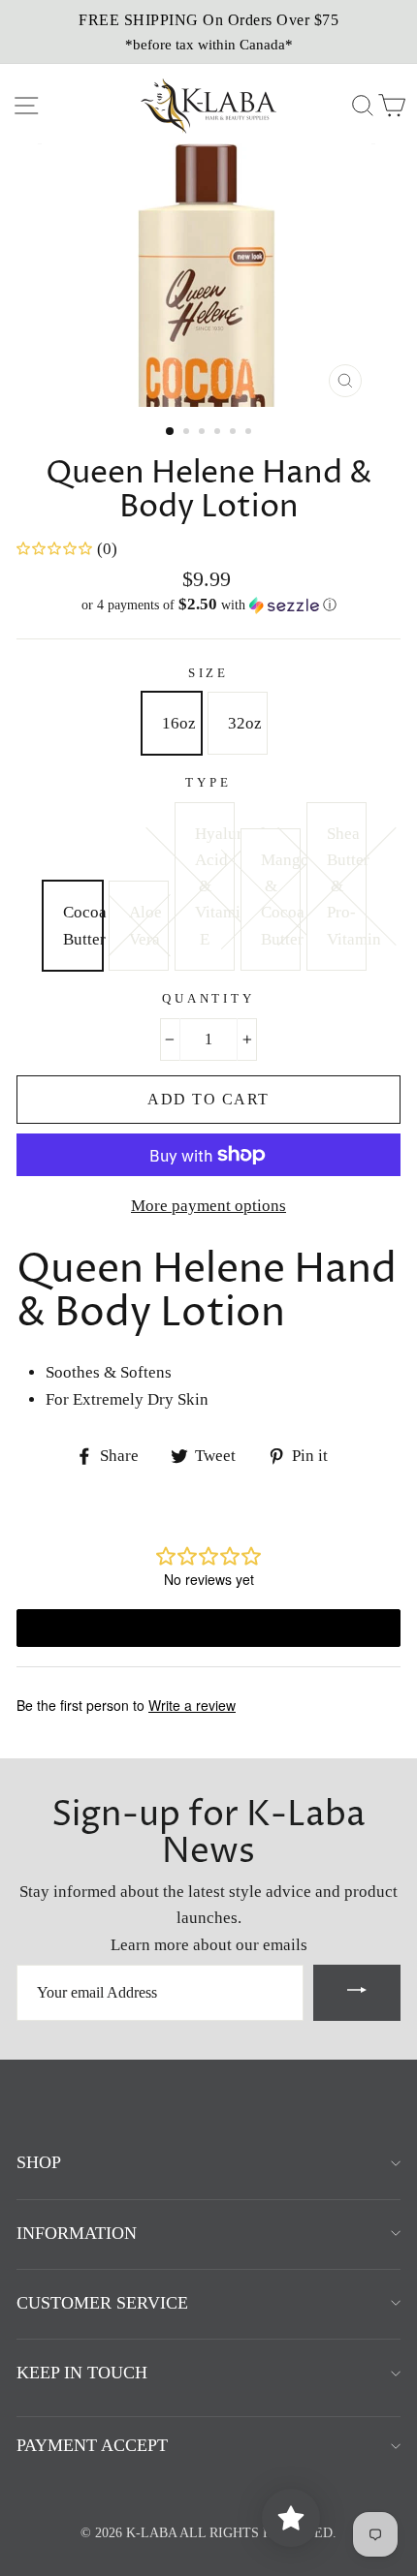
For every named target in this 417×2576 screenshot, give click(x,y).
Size (208, 673)
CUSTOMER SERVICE (102, 2303)
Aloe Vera (145, 925)
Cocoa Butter (82, 925)
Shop (39, 2162)
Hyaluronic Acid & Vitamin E (214, 886)
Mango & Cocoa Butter (280, 900)
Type (208, 783)
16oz (179, 723)
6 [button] (250, 433)
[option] (208, 32)
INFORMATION (77, 2233)
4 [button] (219, 433)
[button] (208, 605)
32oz (245, 723)
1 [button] (171, 432)
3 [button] (204, 433)
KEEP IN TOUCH (82, 2373)
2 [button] (188, 433)
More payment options (208, 1206)
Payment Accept (92, 2445)
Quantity (208, 999)
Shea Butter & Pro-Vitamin (346, 886)
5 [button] (235, 433)
